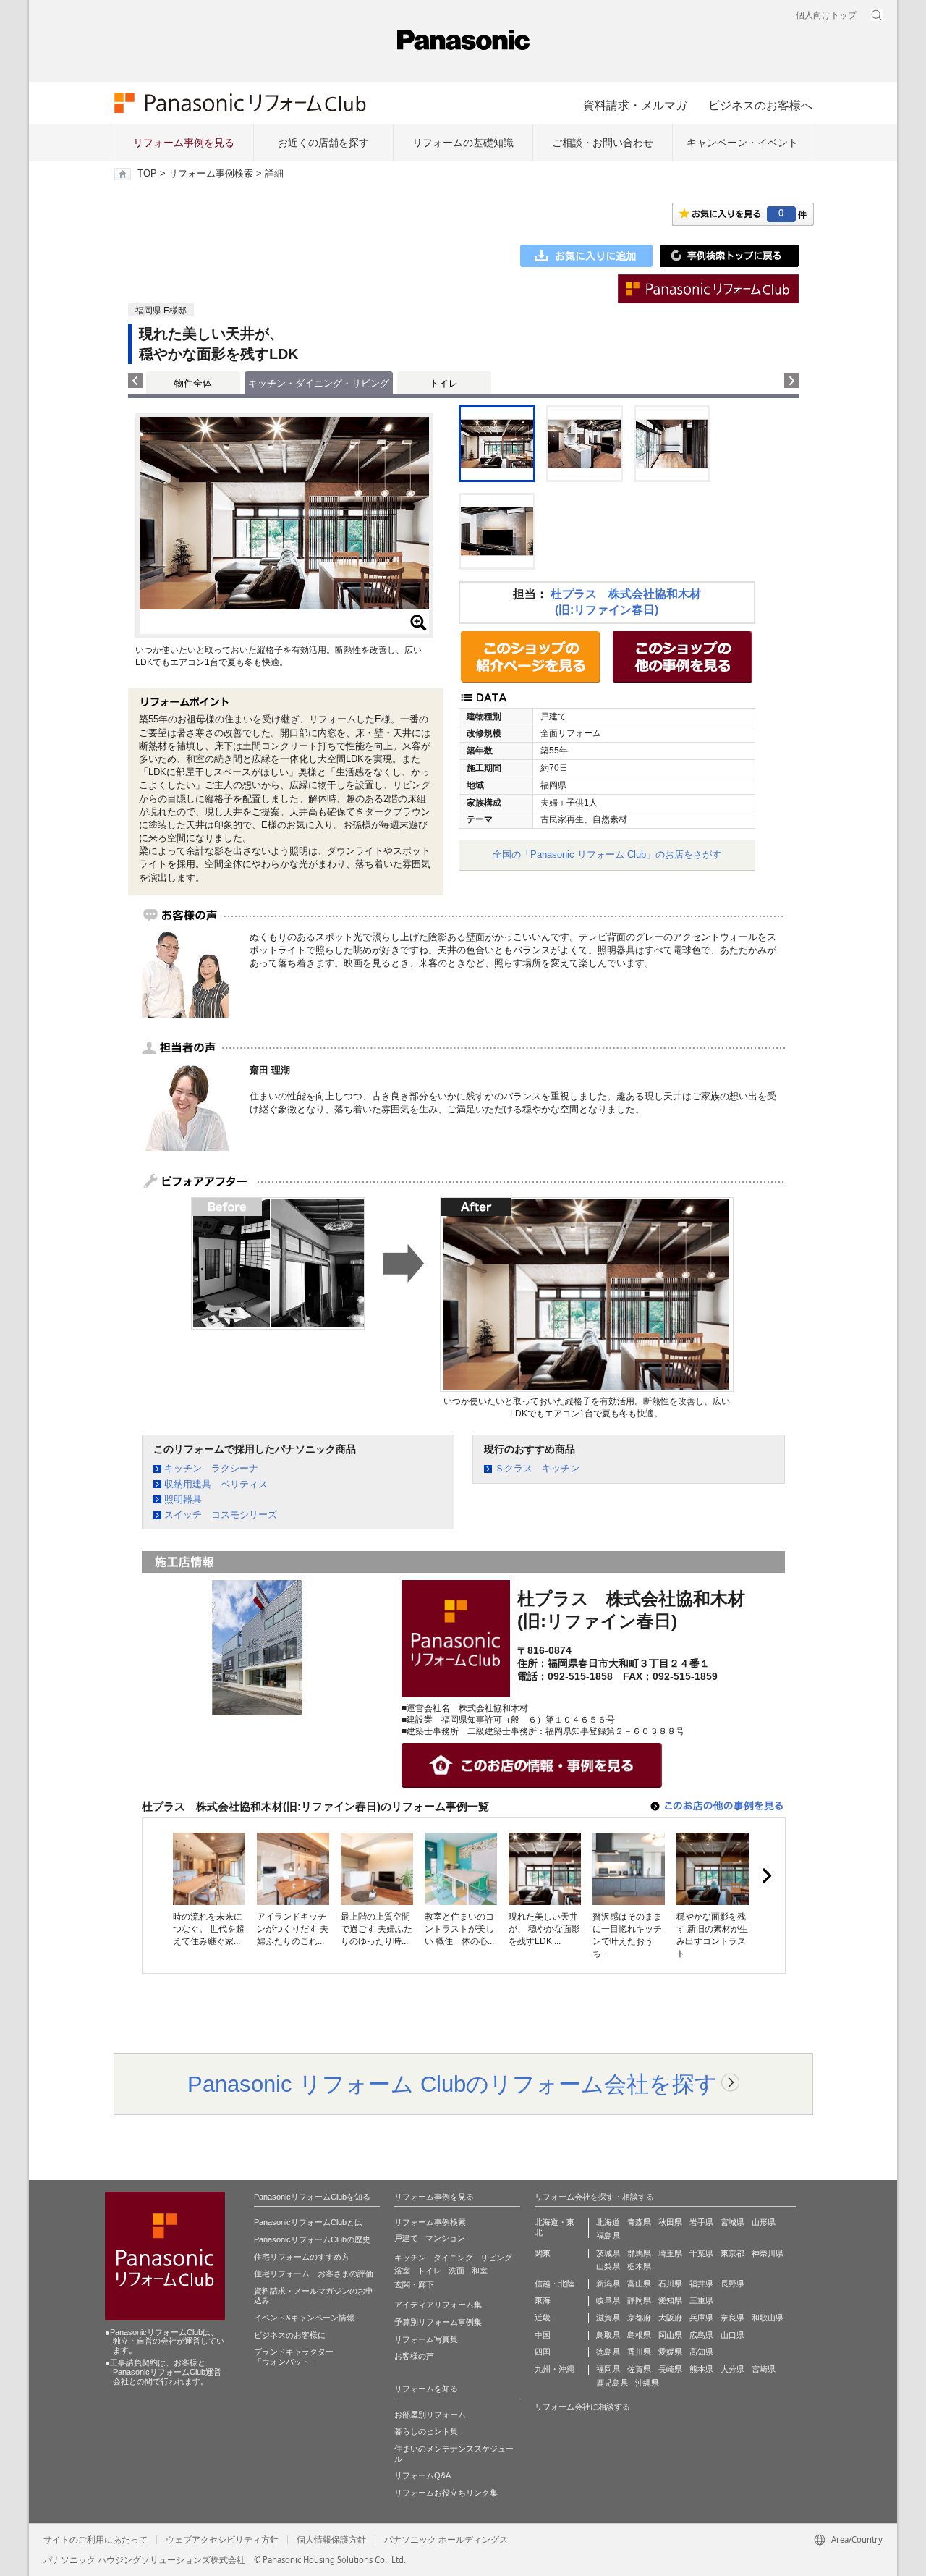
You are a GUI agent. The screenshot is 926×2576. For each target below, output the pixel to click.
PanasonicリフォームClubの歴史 (312, 2239)
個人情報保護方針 (331, 2540)
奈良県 (732, 2318)
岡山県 (670, 2335)
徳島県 (608, 2352)
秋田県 (670, 2222)
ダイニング (453, 2258)
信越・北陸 (555, 2284)
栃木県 (639, 2266)
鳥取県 (608, 2335)
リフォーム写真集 (426, 2339)
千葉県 (701, 2253)
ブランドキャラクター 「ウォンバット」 (294, 2357)
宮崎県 (764, 2369)
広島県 (701, 2335)
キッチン (410, 2258)
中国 (543, 2335)
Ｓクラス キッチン (537, 1468)
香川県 (639, 2352)
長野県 (732, 2284)
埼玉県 (670, 2253)
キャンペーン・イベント (742, 143)
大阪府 (670, 2318)
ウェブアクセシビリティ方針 (222, 2540)
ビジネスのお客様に (290, 2335)
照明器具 (183, 1499)
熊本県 (701, 2369)
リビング (496, 2258)
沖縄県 (647, 2383)
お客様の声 (414, 2356)
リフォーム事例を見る (184, 143)
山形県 (764, 2222)
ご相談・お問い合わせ (603, 143)
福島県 (608, 2236)
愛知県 (670, 2300)
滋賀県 (608, 2318)
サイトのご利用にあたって (95, 2540)
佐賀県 (639, 2369)
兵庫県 (701, 2318)
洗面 (456, 2271)
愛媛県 (670, 2352)
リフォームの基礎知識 (463, 143)
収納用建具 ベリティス (216, 1484)
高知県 (701, 2352)
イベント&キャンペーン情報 (304, 2318)
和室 (480, 2271)
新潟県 (608, 2284)
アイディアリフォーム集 (438, 2305)
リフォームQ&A (422, 2475)
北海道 (608, 2222)
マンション (445, 2238)
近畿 (543, 2318)
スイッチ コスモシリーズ (221, 1515)
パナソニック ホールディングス (446, 2540)
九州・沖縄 (555, 2369)
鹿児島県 (612, 2383)
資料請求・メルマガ (635, 105)
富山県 (639, 2284)
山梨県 (608, 2266)
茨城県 (608, 2253)
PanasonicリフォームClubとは (308, 2222)
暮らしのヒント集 (426, 2431)
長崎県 (670, 2369)
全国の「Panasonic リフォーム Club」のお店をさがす (607, 854)
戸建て (406, 2238)
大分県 (732, 2369)
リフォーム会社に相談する (582, 2407)
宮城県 (732, 2222)
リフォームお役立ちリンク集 (446, 2493)
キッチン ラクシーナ (211, 1468)
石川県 (670, 2284)
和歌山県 (768, 2318)
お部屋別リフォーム (430, 2415)
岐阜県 (608, 2300)
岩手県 (701, 2222)
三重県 (701, 2300)
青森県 (639, 2222)
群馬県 (639, 2253)
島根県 (639, 2335)
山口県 (732, 2335)
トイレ (444, 383)
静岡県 (639, 2300)
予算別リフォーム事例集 (438, 2322)
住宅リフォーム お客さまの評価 (314, 2273)
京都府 (639, 2318)
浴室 (402, 2271)
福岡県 (608, 2369)
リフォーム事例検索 (211, 174)
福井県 (701, 2284)
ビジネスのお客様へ (760, 105)
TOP (147, 174)
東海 (543, 2300)
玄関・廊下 (414, 2284)
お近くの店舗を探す (323, 143)
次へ (766, 1876)
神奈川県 (768, 2253)
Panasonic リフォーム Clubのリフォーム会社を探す (453, 2084)
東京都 (732, 2253)
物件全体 (193, 383)
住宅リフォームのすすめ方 (302, 2257)
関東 (543, 2253)
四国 (543, 2352)
